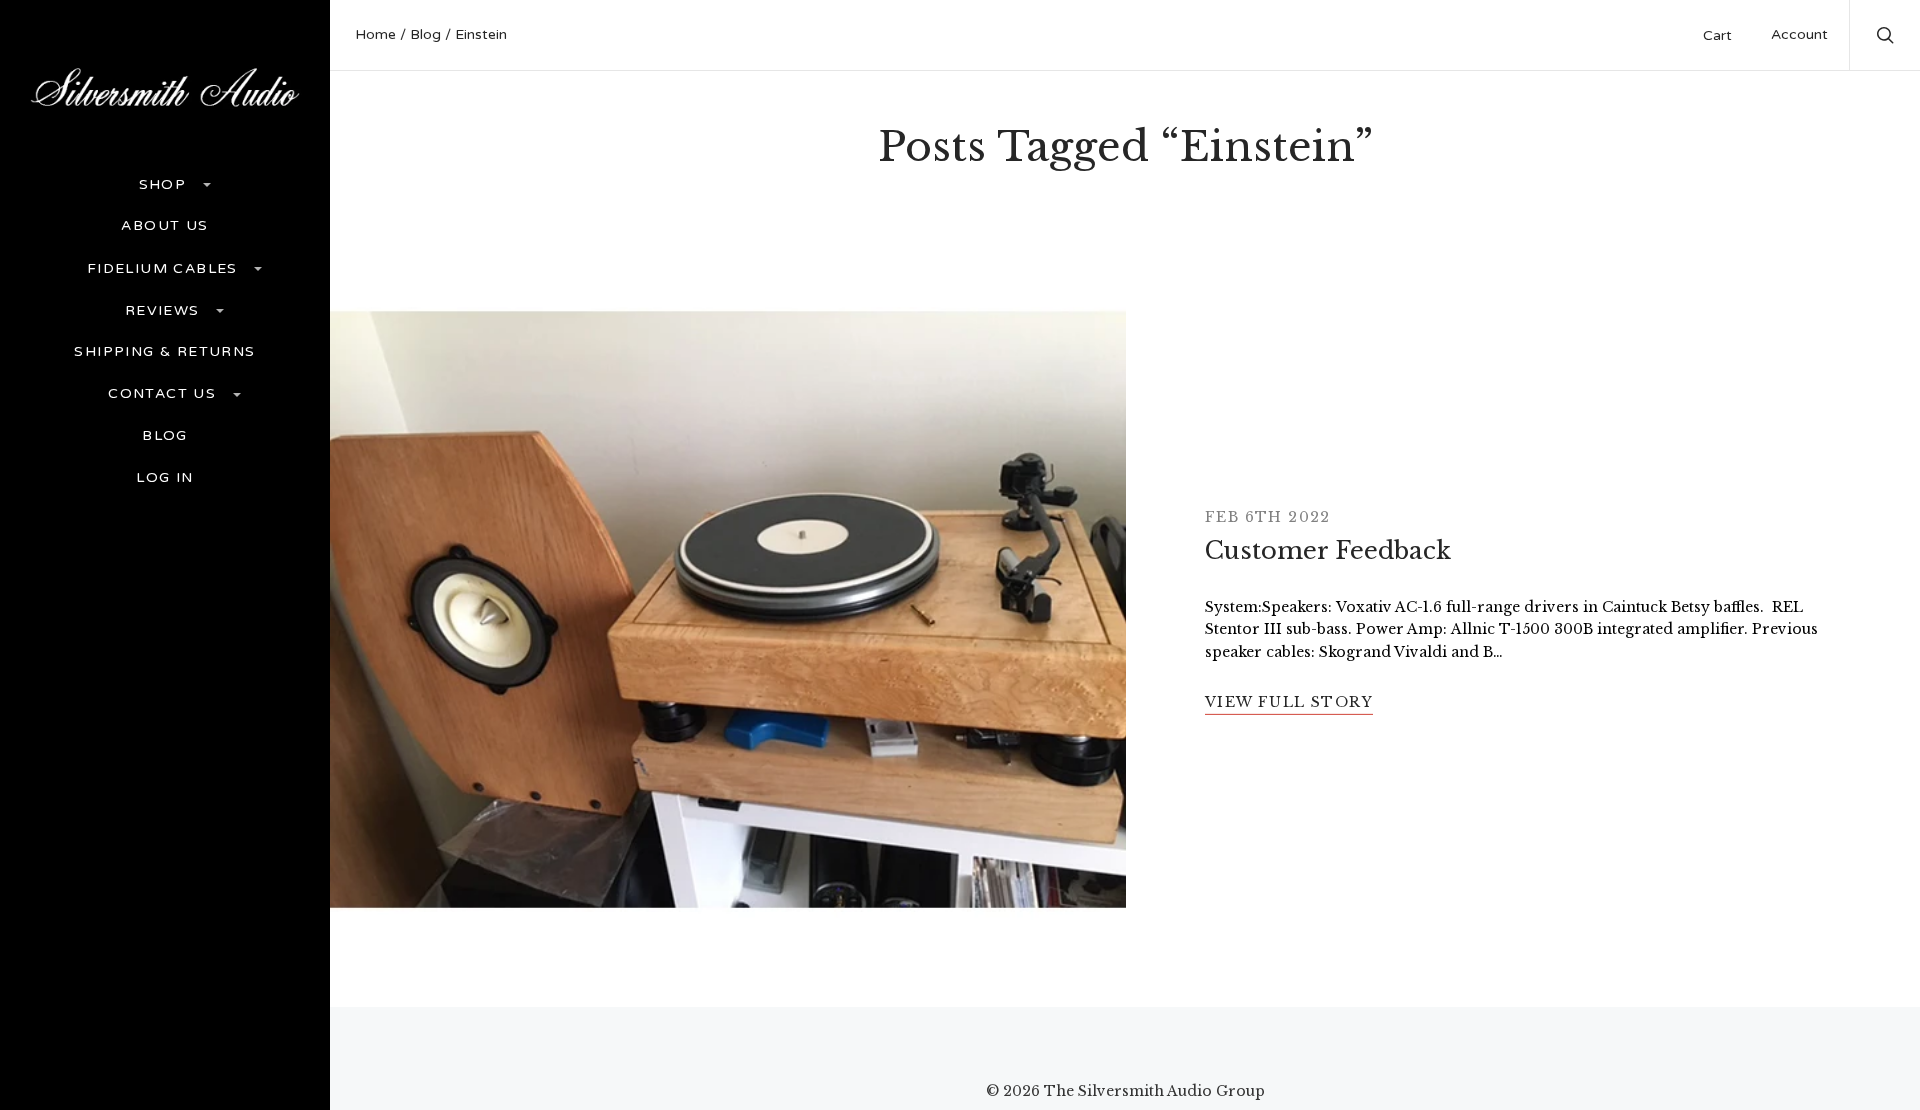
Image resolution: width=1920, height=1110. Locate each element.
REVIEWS (165, 310)
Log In (164, 478)
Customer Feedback (1328, 550)
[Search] (1886, 38)
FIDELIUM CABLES (165, 268)
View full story (1289, 702)
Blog (165, 436)
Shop (165, 184)
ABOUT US (164, 226)
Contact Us (164, 393)
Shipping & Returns (164, 352)
